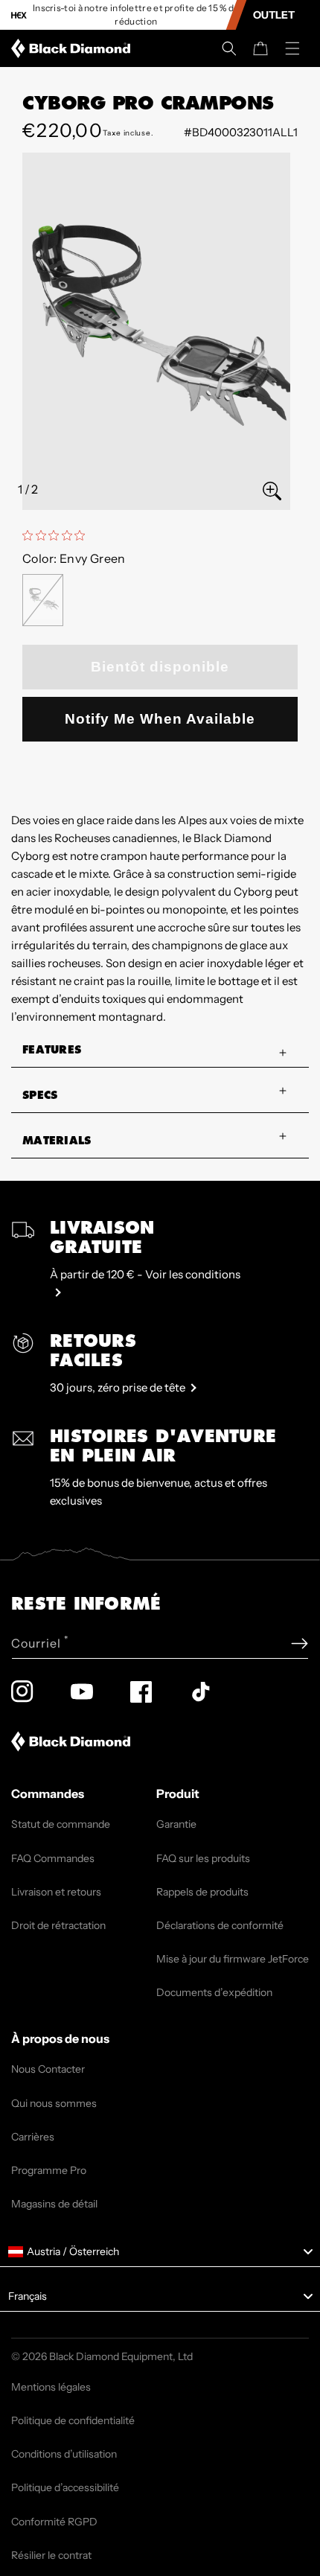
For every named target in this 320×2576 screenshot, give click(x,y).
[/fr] (74, 48)
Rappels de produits (202, 1892)
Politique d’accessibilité (65, 2487)
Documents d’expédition (214, 1992)
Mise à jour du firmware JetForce (233, 1959)
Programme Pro (49, 2170)
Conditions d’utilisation (64, 2454)
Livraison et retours (56, 1892)
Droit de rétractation (58, 1925)
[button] (229, 48)
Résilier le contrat (51, 2555)
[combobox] (160, 2252)
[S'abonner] (300, 1644)
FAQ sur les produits (203, 1858)
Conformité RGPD (54, 2522)
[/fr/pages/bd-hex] (19, 15)
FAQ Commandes (53, 1858)
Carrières (33, 2137)
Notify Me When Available (160, 719)
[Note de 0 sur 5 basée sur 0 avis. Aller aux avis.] (57, 535)
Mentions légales (51, 2387)
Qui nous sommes (54, 2103)
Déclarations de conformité (220, 1925)
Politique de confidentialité (73, 2420)
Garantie (176, 1824)
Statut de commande (61, 1824)
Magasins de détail (54, 2204)
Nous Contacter (48, 2069)
